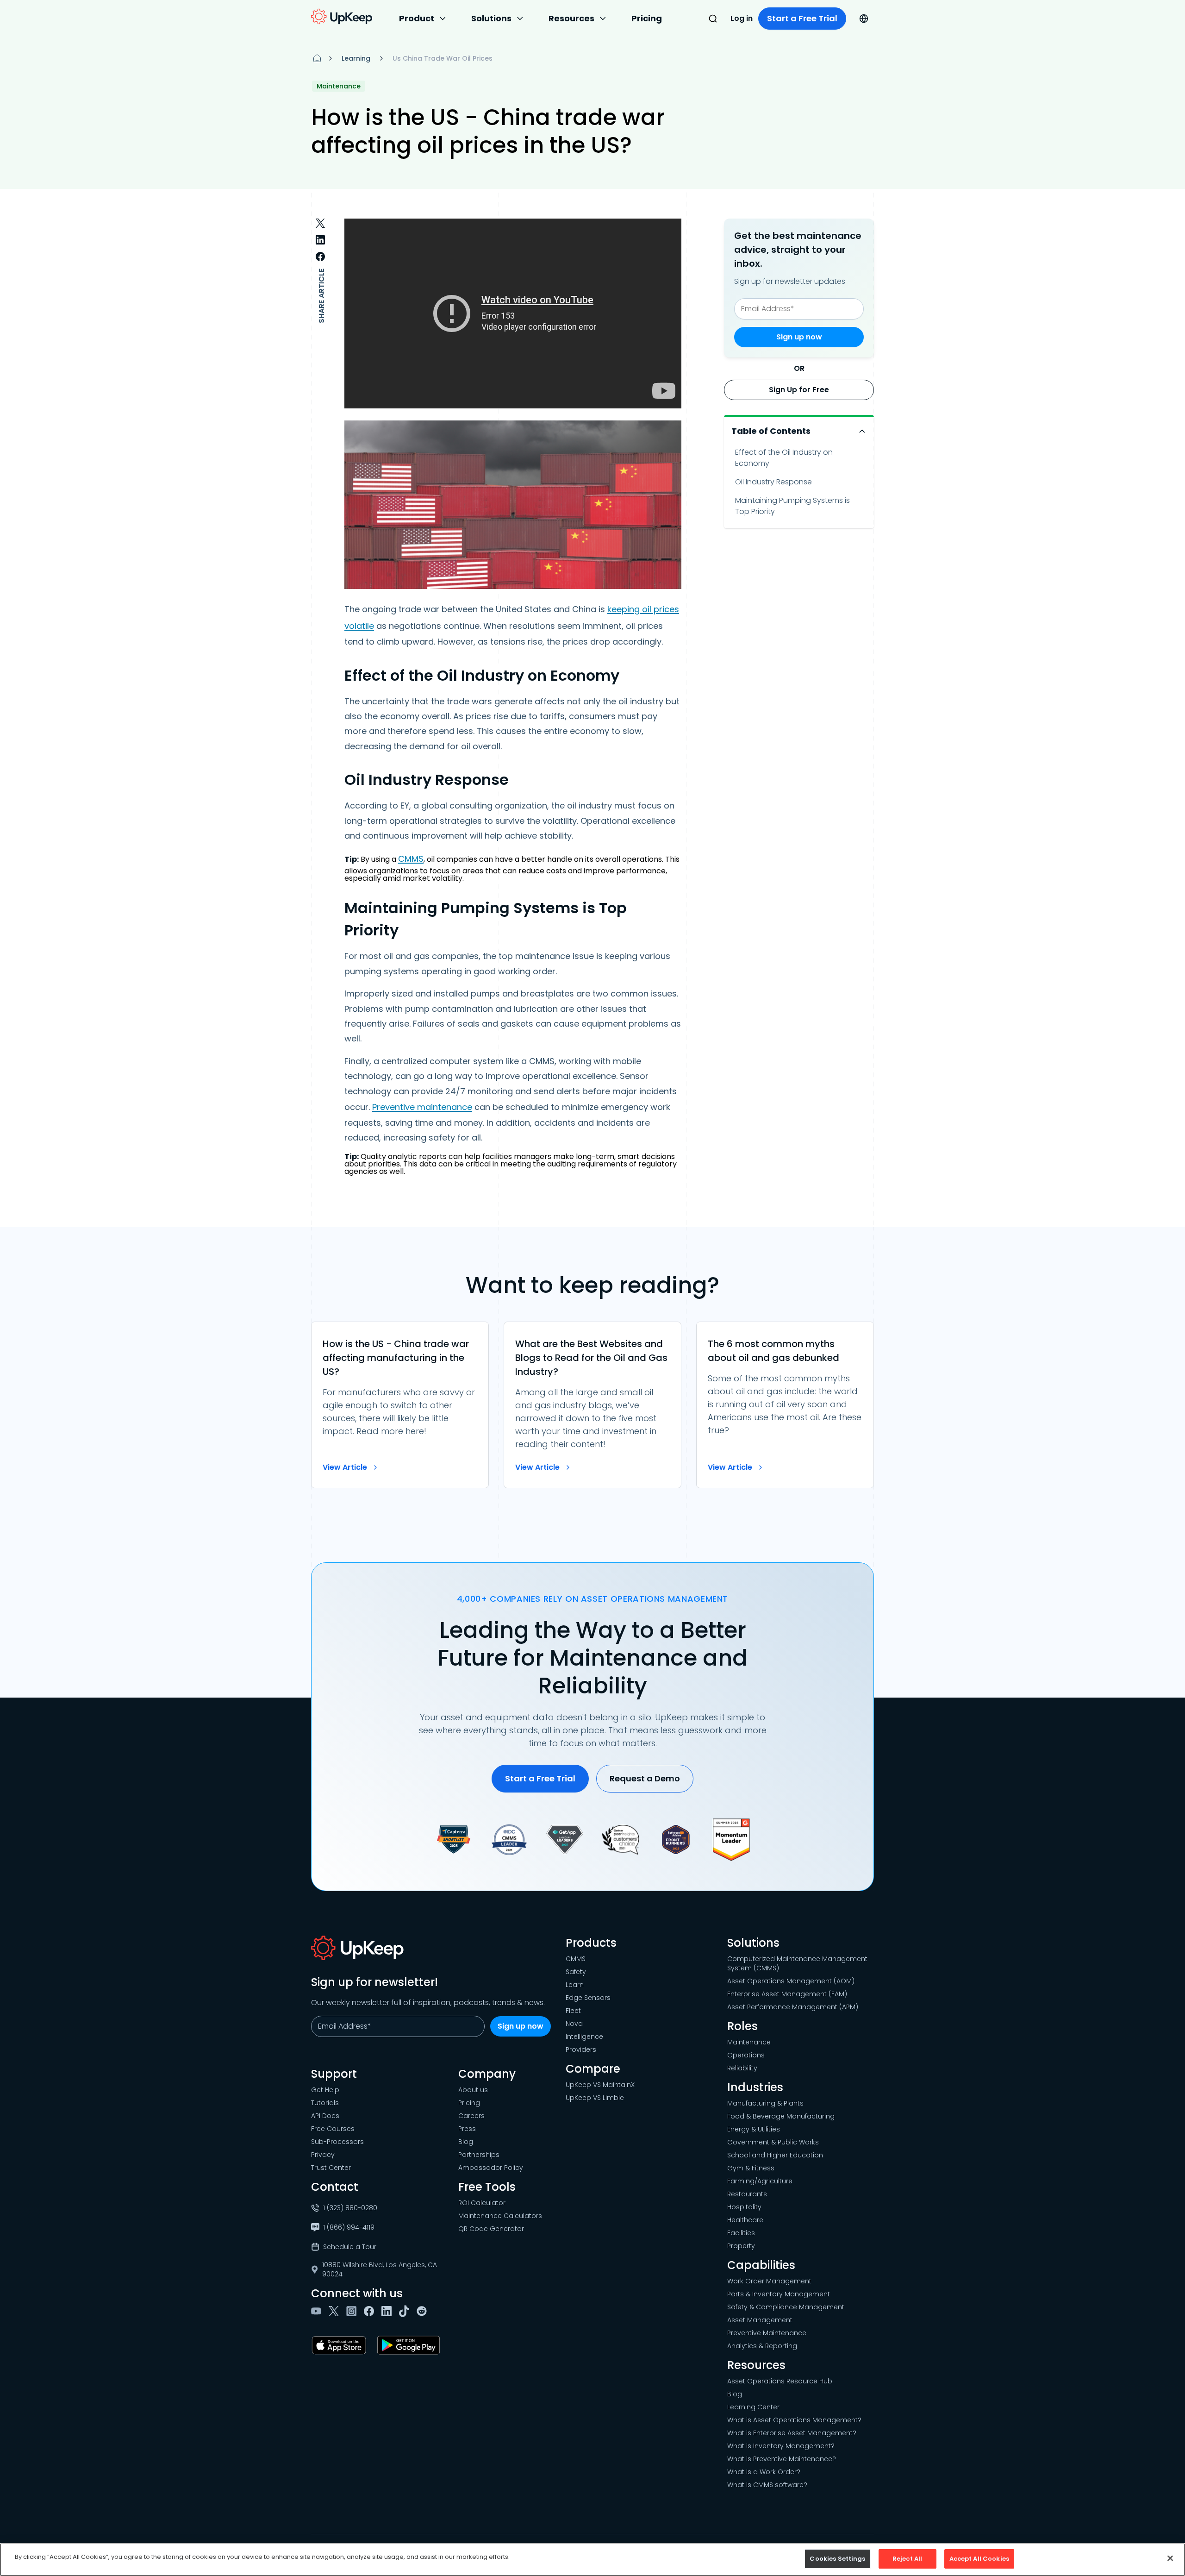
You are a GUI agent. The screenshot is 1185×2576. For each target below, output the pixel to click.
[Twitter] (336, 2311)
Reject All (907, 2559)
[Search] (713, 19)
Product (417, 18)
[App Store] (341, 2345)
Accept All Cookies (979, 2559)
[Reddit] (424, 2311)
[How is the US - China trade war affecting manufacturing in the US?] (400, 1405)
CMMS (411, 859)
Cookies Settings (837, 2559)
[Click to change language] (864, 19)
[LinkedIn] (388, 2311)
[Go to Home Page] (342, 17)
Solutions (491, 18)
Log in (742, 18)
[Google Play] (410, 2345)
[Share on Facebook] (320, 257)
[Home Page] (317, 58)
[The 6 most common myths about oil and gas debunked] (785, 1405)
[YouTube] (318, 2311)
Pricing (647, 18)
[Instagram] (353, 2311)
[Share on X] (320, 223)
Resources (571, 18)
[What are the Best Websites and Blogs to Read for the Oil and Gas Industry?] (592, 1405)
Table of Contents (771, 431)
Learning (356, 58)
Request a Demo (645, 1778)
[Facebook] (371, 2311)
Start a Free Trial (802, 18)
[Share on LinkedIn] (320, 240)
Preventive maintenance (422, 1107)
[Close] (1170, 2558)
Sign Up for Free (799, 390)
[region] (592, 2560)
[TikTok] (406, 2311)
